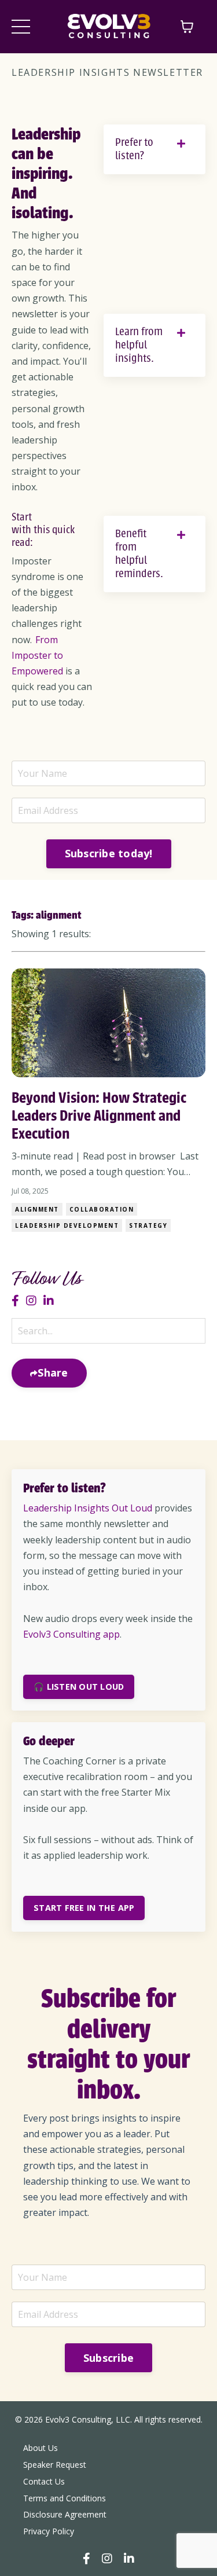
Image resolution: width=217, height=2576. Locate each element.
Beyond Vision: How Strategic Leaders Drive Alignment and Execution (99, 1115)
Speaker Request (55, 2465)
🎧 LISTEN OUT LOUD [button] (79, 1687)
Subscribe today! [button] (109, 853)
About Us (41, 2448)
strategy (148, 1225)
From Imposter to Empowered (37, 655)
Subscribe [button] (108, 2358)
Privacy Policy (49, 2531)
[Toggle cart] (187, 27)
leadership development (67, 1225)
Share (53, 1373)
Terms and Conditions (65, 2498)
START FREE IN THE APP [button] (84, 1908)
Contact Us (44, 2481)
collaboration (102, 1209)
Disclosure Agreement (65, 2514)
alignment (37, 1209)
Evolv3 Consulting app (71, 1634)
